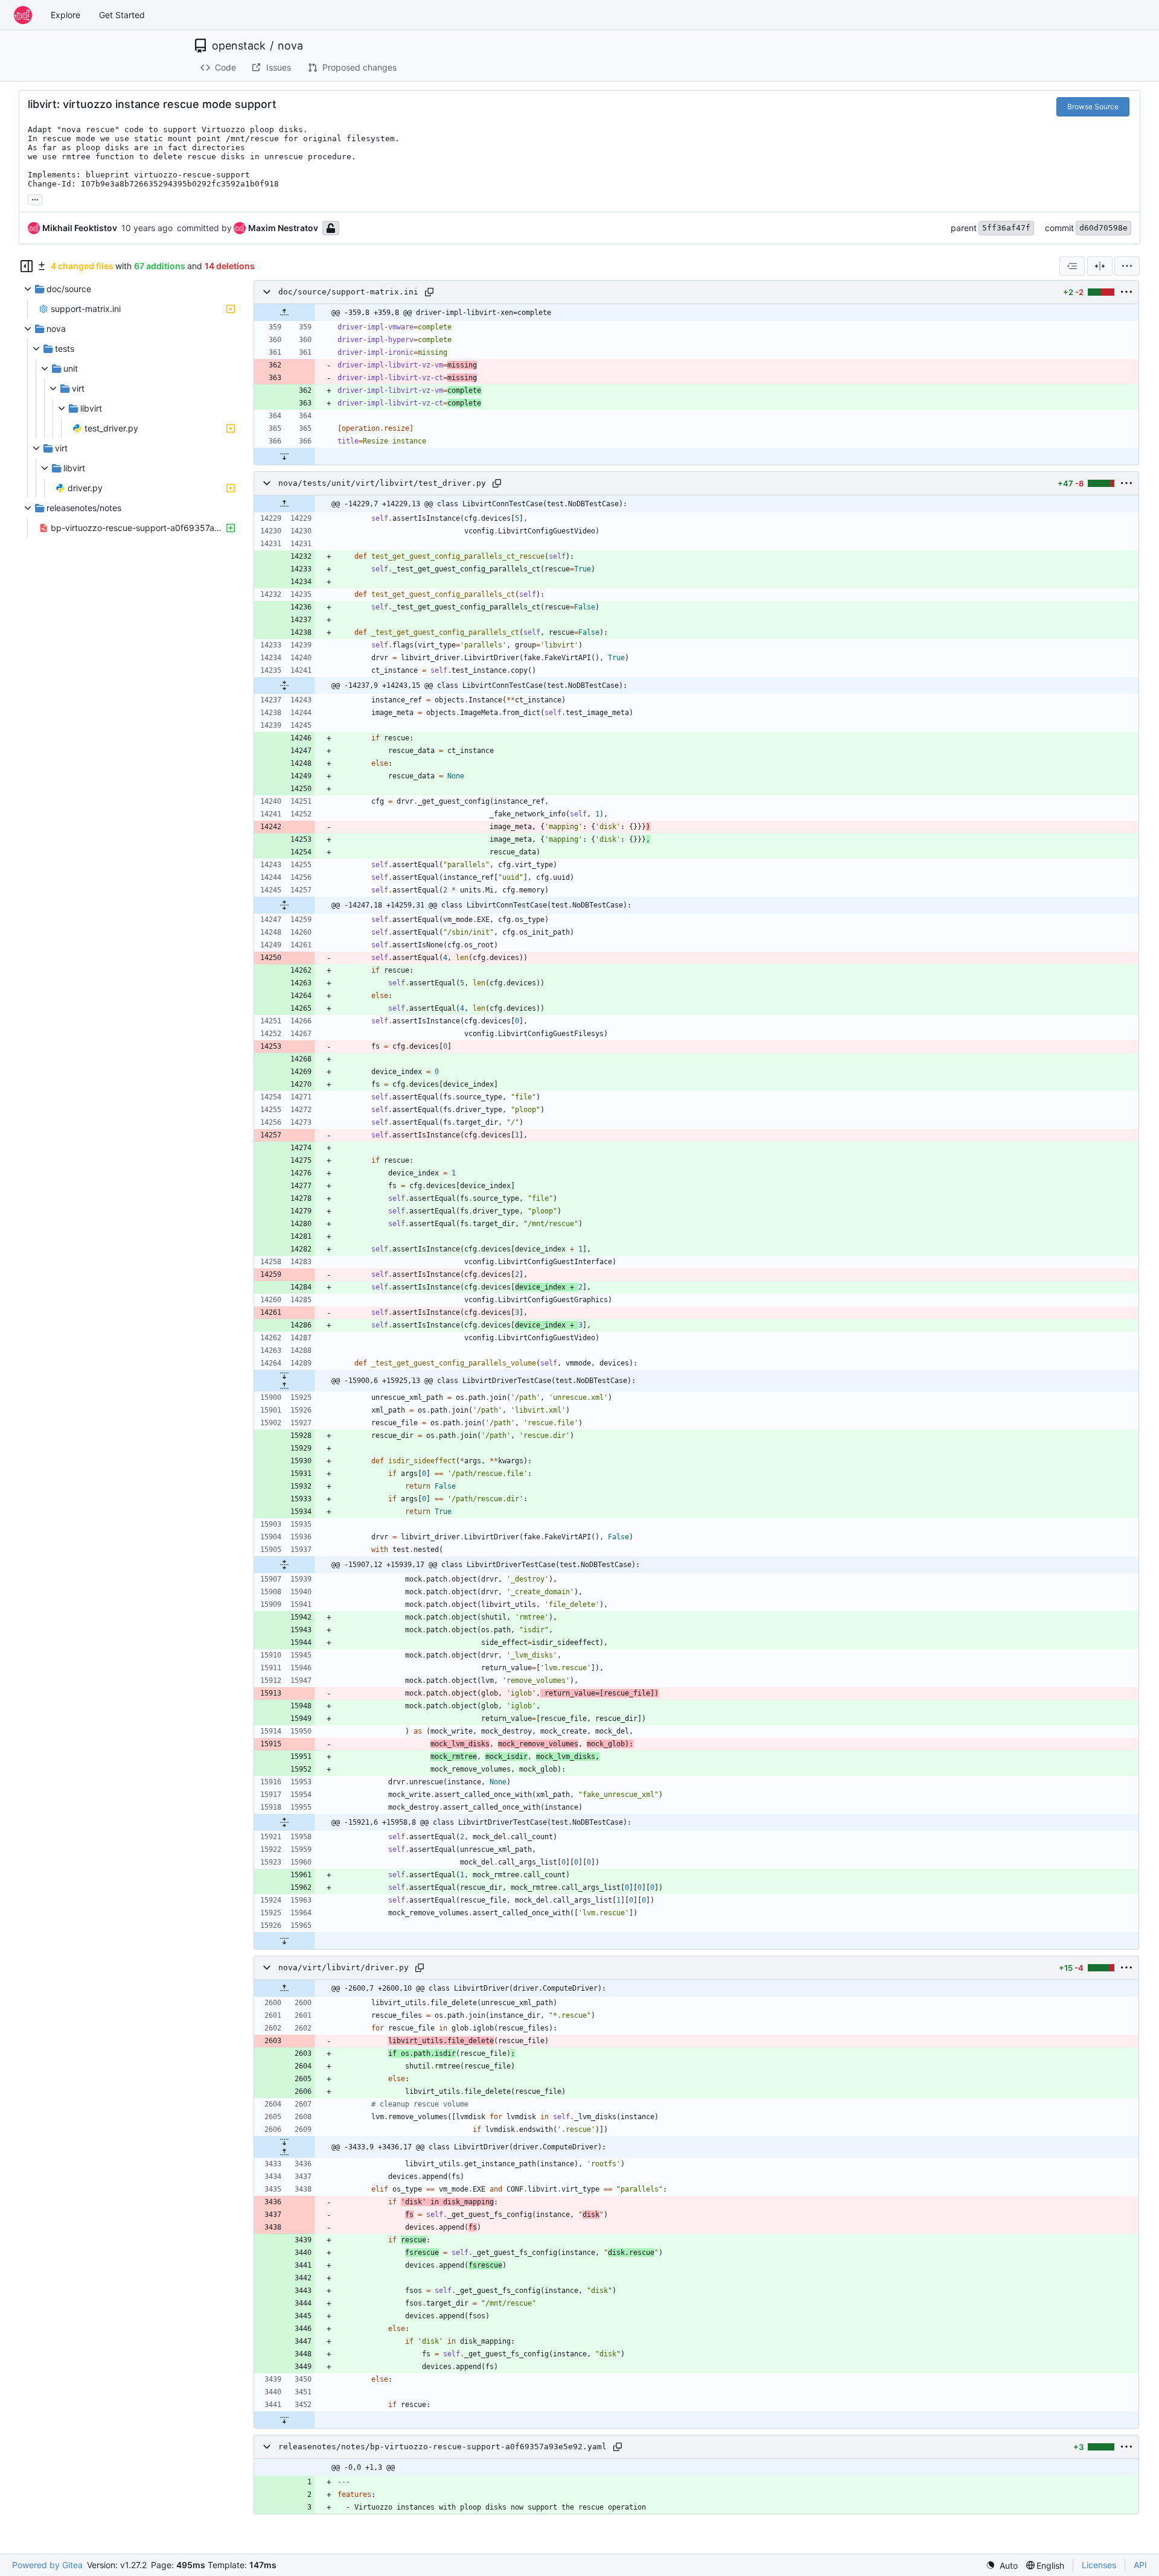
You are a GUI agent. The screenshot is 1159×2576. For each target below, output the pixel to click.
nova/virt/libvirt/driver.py (343, 1967)
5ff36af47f (1006, 228)
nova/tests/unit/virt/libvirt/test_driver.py (382, 483)
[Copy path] (429, 292)
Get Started (122, 15)
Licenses (1099, 2565)
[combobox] (1072, 266)
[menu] (1127, 266)
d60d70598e (1103, 228)
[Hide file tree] (27, 266)
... (35, 198)
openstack (239, 46)
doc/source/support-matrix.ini (348, 292)
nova (290, 46)
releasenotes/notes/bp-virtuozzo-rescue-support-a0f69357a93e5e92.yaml (442, 2447)
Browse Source (1093, 107)
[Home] (23, 15)
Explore (65, 15)
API (1140, 2565)
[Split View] (1100, 266)
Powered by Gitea (47, 2565)
